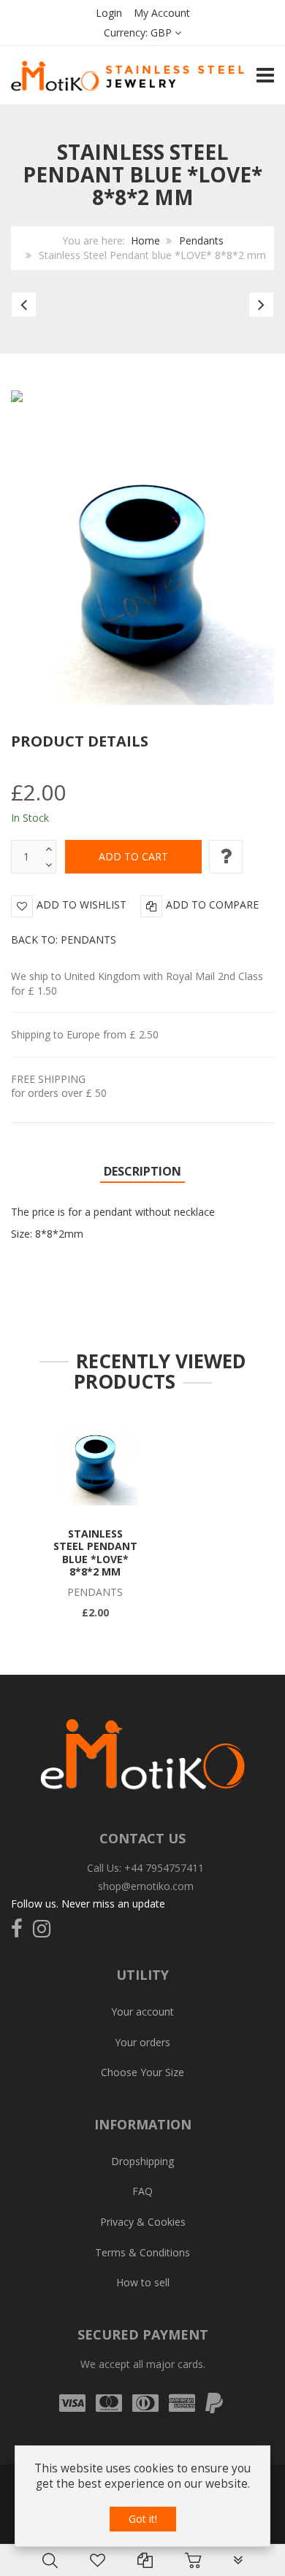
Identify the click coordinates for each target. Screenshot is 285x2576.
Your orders (142, 2042)
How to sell (143, 2282)
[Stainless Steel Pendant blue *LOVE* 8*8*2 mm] (95, 1464)
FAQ (142, 2191)
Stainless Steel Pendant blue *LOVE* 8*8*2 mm (95, 1553)
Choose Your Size (142, 2072)
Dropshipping (142, 2161)
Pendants (201, 240)
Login (109, 13)
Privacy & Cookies (143, 2222)
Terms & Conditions (142, 2252)
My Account (162, 13)
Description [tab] (142, 1171)
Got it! (143, 2519)
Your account (142, 2012)
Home (145, 240)
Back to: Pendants (64, 940)
